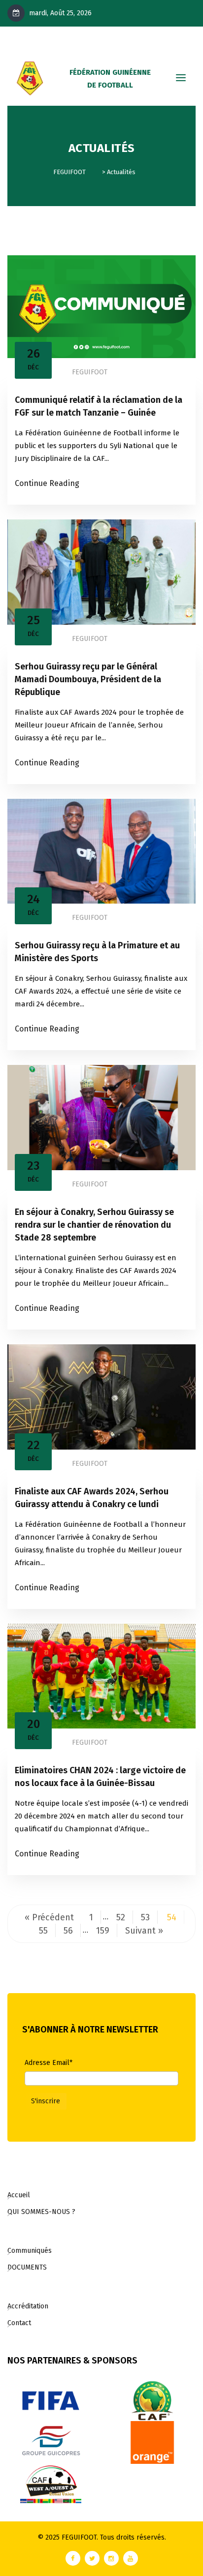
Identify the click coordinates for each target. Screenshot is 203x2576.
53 (145, 1917)
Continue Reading (47, 483)
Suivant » (144, 1931)
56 (68, 1931)
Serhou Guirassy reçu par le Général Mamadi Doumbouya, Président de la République (88, 679)
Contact (19, 2323)
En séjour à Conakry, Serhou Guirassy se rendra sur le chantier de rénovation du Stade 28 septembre (94, 1225)
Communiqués (30, 2251)
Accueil (19, 2195)
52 (121, 1917)
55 (43, 1931)
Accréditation (28, 2306)
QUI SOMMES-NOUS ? (41, 2212)
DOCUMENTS (27, 2267)
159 (103, 1931)
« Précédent (49, 1917)
